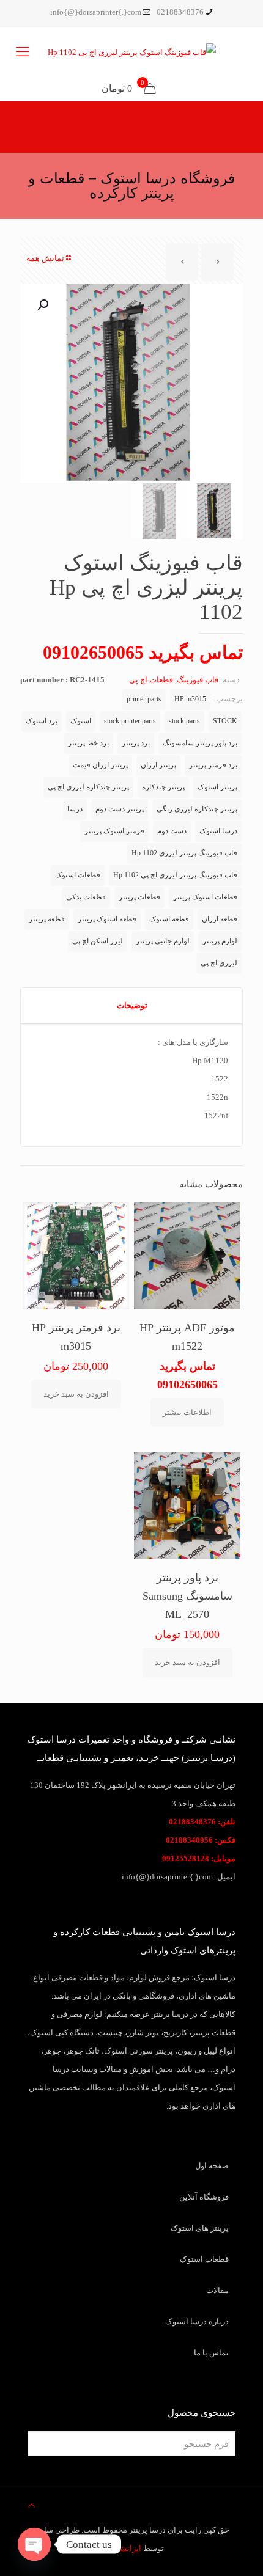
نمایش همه (45, 258)
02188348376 (180, 12)
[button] (42, 305)
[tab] (131, 1006)
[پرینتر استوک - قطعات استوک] (131, 52)
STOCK (225, 721)
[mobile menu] (23, 52)
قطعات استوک (78, 875)
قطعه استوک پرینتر (107, 919)
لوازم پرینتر (220, 941)
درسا (75, 809)
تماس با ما (211, 2353)
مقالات (217, 2290)
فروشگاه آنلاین (204, 2197)
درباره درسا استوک (197, 2322)
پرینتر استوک (217, 787)
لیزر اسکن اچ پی (98, 941)
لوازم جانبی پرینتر (163, 941)
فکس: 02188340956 (201, 1840)
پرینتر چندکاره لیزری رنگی (197, 809)
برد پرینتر (136, 743)
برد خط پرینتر (88, 743)
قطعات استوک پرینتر (205, 897)
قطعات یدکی (86, 897)
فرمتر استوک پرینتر (114, 831)
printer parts (144, 699)
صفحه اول (212, 2166)
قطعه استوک (169, 919)
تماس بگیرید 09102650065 (143, 652)
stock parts (184, 721)
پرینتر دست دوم (120, 809)
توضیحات (132, 1005)
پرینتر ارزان (158, 765)
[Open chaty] (34, 2544)
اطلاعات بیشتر (187, 1412)
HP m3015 (190, 699)
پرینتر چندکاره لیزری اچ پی (88, 787)
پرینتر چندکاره (163, 787)
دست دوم (172, 831)
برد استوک (42, 721)
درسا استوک (218, 831)
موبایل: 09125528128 (199, 1858)
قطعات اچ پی (151, 680)
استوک (81, 721)
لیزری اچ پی (219, 963)
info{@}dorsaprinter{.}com (96, 12)
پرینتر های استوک (200, 2228)
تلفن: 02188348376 (202, 1822)
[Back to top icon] (31, 2506)
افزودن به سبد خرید (76, 1394)
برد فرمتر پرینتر (213, 765)
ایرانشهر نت (120, 2548)
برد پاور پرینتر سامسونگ (200, 743)
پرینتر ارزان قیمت (100, 765)
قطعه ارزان (220, 919)
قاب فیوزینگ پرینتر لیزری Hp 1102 (184, 853)
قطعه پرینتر (47, 919)
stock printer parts (130, 721)
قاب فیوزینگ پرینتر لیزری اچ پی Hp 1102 (175, 875)
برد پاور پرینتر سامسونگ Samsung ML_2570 (187, 1596)
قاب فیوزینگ (198, 680)
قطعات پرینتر (139, 897)
